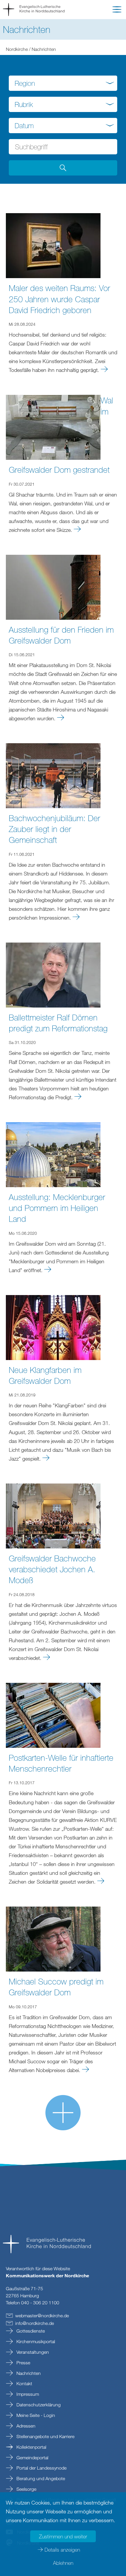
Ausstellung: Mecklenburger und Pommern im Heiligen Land (57, 1208)
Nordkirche (17, 49)
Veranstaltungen (32, 2352)
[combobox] (63, 83)
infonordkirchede (35, 2323)
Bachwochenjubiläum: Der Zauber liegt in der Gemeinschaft (55, 829)
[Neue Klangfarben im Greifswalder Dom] (53, 1327)
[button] (117, 11)
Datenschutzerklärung (38, 2405)
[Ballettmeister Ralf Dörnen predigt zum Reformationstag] (53, 974)
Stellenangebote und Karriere (45, 2436)
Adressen (25, 2426)
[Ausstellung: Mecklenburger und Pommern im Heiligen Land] (53, 1154)
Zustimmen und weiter (63, 2536)
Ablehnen (63, 2563)
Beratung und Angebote (40, 2478)
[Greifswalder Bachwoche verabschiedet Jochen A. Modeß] (53, 1515)
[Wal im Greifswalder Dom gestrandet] (53, 427)
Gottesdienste (30, 2331)
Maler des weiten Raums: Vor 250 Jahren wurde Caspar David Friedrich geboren (59, 299)
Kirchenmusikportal (35, 2341)
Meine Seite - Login (35, 2415)
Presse (23, 2363)
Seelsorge (26, 2489)
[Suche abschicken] (63, 168)
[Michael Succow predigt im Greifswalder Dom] (53, 1938)
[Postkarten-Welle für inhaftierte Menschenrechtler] (53, 1715)
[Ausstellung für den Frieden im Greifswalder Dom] (53, 587)
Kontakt (24, 2383)
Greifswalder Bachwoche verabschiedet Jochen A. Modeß (52, 1569)
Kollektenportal (31, 2447)
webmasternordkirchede (42, 2316)
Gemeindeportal (32, 2458)
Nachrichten (28, 2373)
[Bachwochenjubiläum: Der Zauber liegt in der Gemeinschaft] (53, 775)
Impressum (27, 2394)
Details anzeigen (62, 2550)
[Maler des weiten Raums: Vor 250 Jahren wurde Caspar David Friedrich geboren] (53, 245)
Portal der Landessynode (41, 2468)
